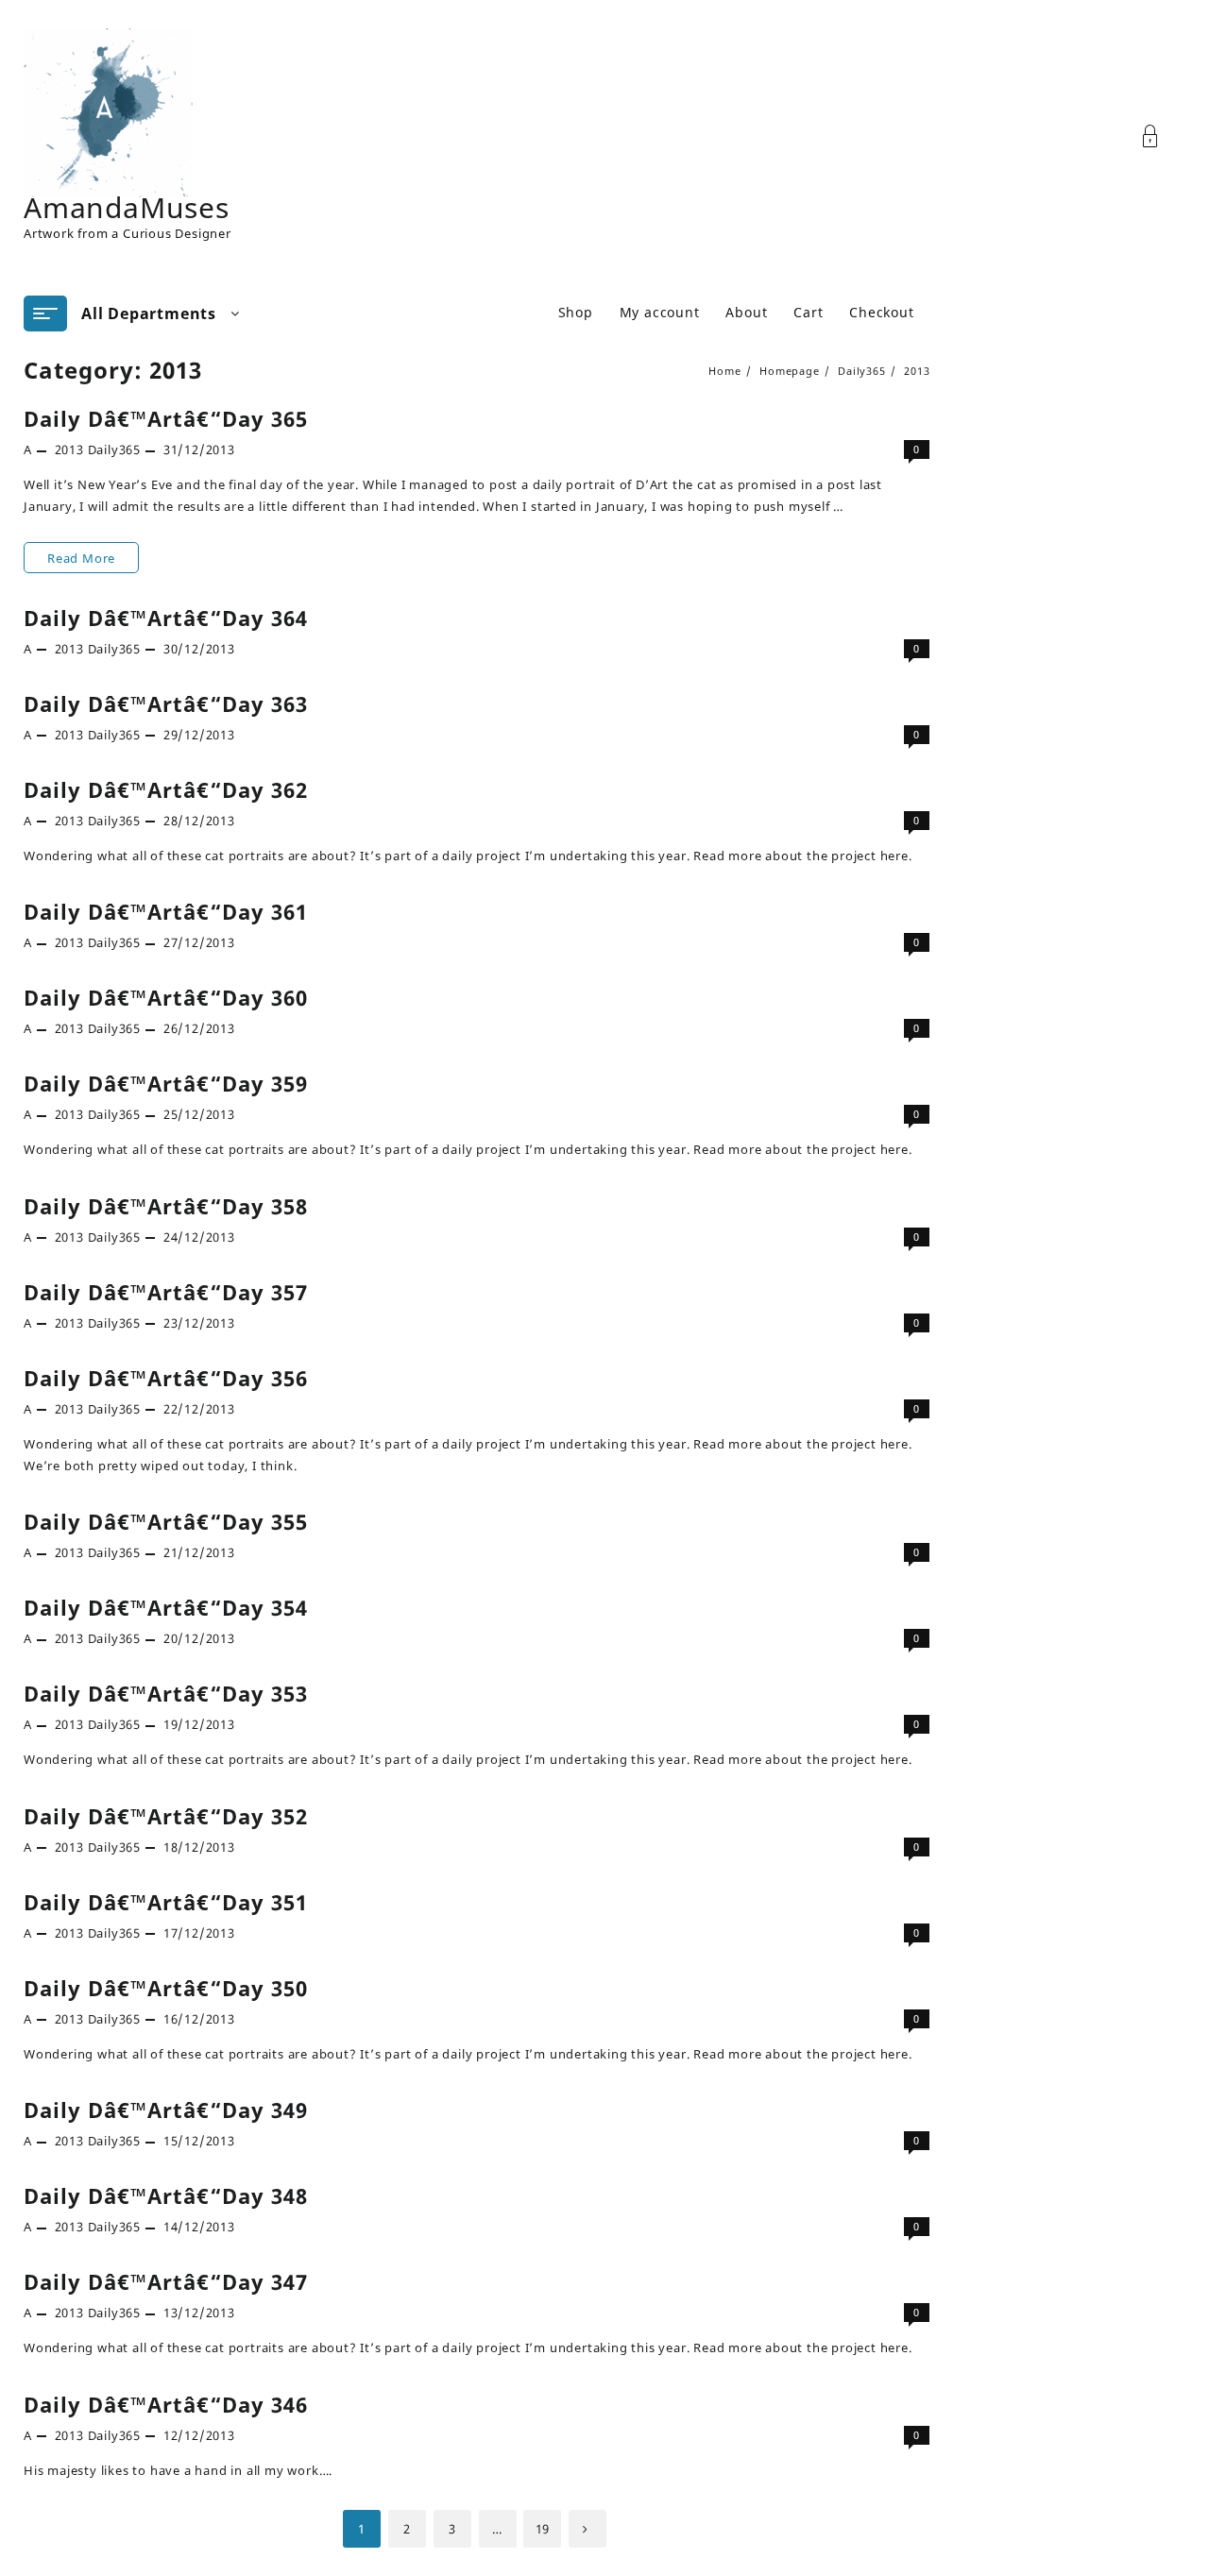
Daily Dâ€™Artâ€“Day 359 (166, 1083)
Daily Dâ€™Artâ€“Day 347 (166, 2281)
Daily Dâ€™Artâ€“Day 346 (166, 2404)
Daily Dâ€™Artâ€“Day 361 (166, 911)
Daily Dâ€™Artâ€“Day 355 (166, 1521)
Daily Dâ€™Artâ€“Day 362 (166, 789)
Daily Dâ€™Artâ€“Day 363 (166, 703)
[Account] (1160, 136)
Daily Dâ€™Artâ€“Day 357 (166, 1292)
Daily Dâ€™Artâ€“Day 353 (166, 1693)
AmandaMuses (127, 207)
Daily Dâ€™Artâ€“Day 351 (166, 1902)
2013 (69, 449)
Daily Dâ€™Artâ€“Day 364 (166, 618)
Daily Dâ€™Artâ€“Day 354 (166, 1607)
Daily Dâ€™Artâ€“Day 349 (166, 2110)
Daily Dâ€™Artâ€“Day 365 (166, 418)
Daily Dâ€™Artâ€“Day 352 (166, 1816)
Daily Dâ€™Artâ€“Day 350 (166, 1988)
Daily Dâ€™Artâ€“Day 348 (166, 2195)
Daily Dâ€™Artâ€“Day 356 (166, 1378)
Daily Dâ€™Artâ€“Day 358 (166, 1206)
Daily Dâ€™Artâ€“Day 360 (166, 997)
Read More (93, 561)
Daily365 (114, 449)
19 (543, 2529)
